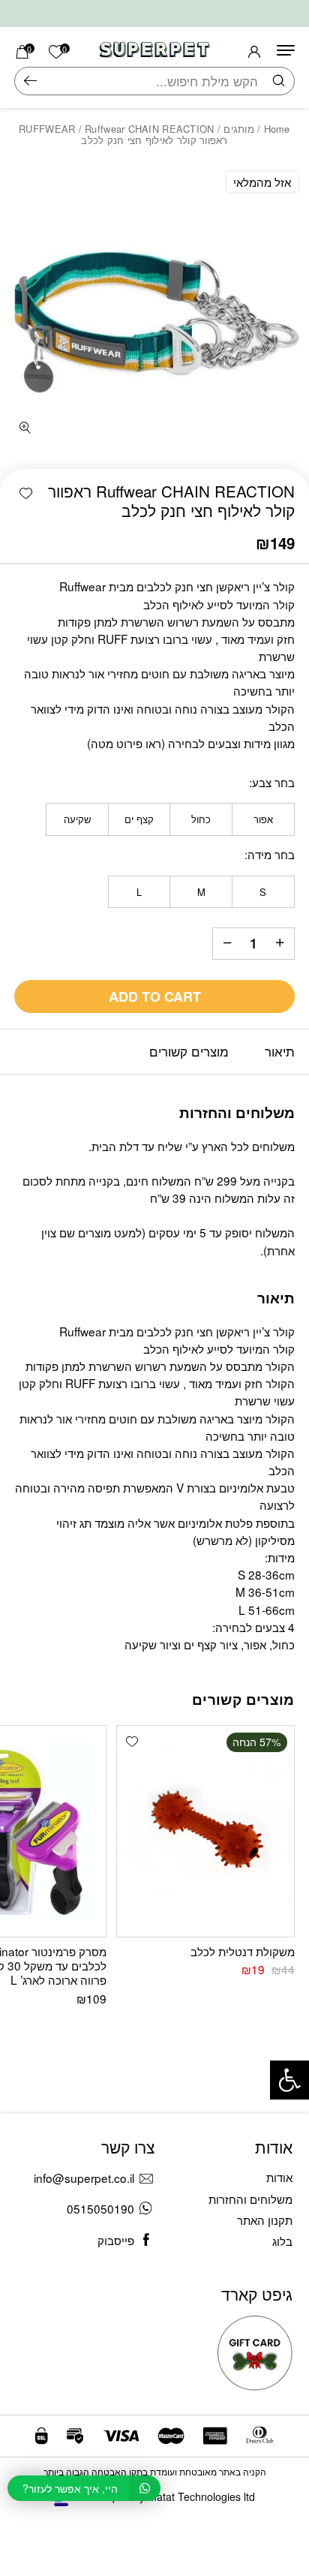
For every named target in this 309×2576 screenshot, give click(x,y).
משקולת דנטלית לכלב (243, 1951)
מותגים (239, 129)
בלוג (282, 2241)
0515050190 (100, 2208)
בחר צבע (273, 782)
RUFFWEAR (47, 129)
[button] (26, 493)
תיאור (280, 1051)
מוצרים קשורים (189, 1051)
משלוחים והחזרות (250, 2199)
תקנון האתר (265, 2220)
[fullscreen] (24, 429)
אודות (279, 2177)
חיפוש (30, 81)
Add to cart (155, 996)
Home (277, 129)
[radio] (263, 819)
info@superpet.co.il (84, 2178)
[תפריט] (286, 50)
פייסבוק (116, 2240)
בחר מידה (271, 854)
